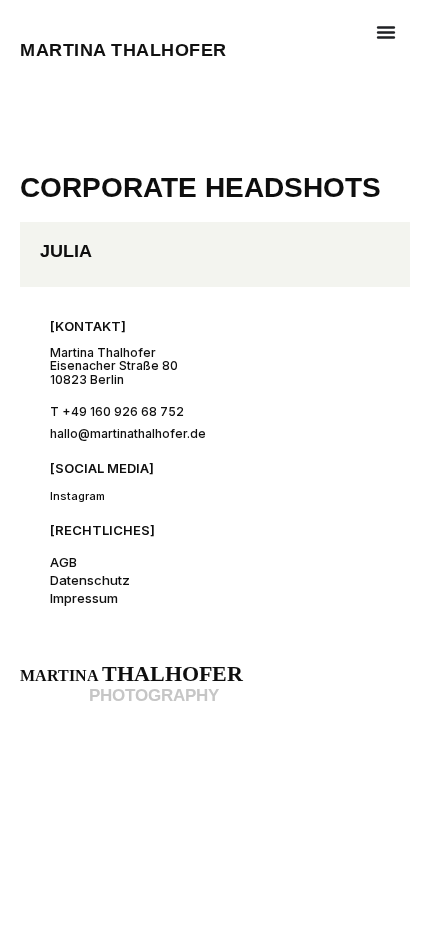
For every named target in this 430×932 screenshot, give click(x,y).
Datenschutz (90, 580)
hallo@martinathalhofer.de (128, 433)
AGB (63, 562)
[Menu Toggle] (386, 32)
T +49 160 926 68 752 (117, 411)
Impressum (84, 598)
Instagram (77, 496)
